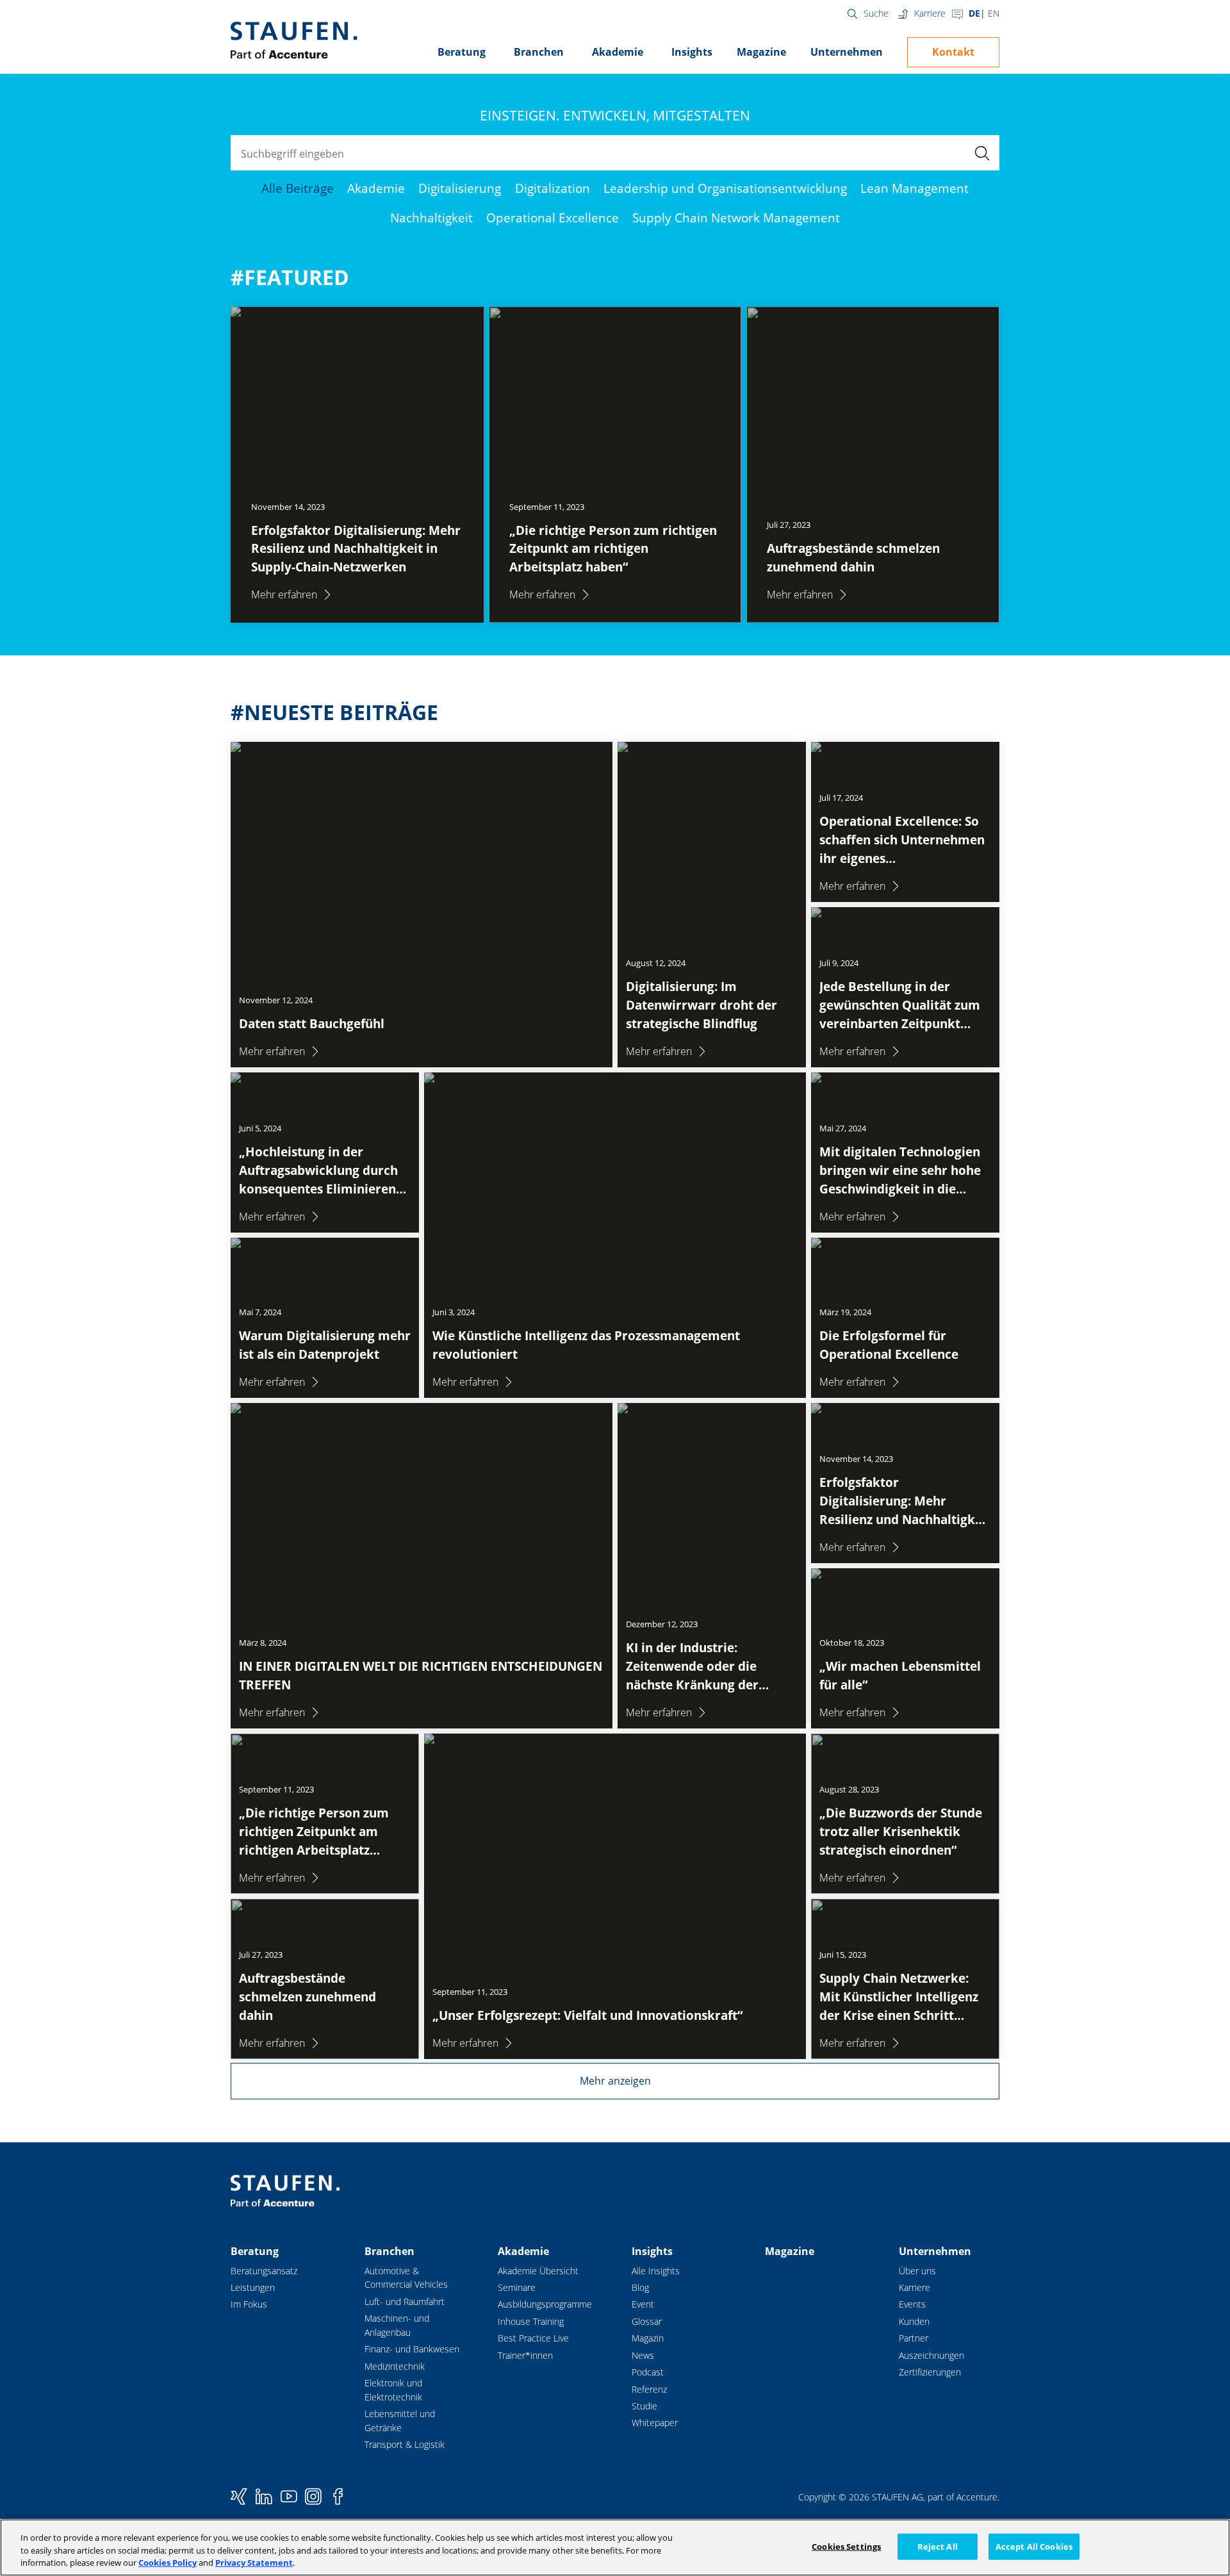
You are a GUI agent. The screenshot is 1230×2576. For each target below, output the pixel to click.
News (643, 2355)
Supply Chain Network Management (736, 217)
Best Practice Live (533, 2338)
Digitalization (553, 188)
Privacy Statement (254, 2563)
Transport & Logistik (405, 2444)
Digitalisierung (460, 188)
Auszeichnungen (931, 2355)
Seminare (517, 2287)
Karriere (930, 13)
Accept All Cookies (1034, 2546)
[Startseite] (294, 40)
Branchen (539, 52)
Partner (914, 2338)
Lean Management (914, 188)
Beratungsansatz (264, 2271)
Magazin (648, 2338)
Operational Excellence (553, 217)
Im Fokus (249, 2304)
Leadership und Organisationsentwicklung (725, 188)
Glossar (647, 2321)
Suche (876, 13)
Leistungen (253, 2287)
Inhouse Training (531, 2321)
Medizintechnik (395, 2366)
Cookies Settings (846, 2546)
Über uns (917, 2271)
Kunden (914, 2321)
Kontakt (953, 52)
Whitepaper (655, 2423)
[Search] (982, 153)
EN (994, 13)
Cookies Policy (168, 2563)
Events (912, 2304)
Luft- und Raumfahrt (405, 2301)
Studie (644, 2406)
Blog (640, 2287)
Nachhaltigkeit (431, 217)
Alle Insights (656, 2271)
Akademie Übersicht (538, 2271)
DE (974, 13)
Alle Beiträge (298, 188)
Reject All (938, 2546)
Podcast (648, 2372)
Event (643, 2304)
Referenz (649, 2389)
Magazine (761, 52)
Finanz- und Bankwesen (412, 2349)
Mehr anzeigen (615, 2081)
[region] (615, 2547)
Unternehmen (847, 52)
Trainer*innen (525, 2355)
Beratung (462, 52)
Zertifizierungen (930, 2372)
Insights (692, 52)
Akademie (618, 52)
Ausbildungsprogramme (545, 2304)
